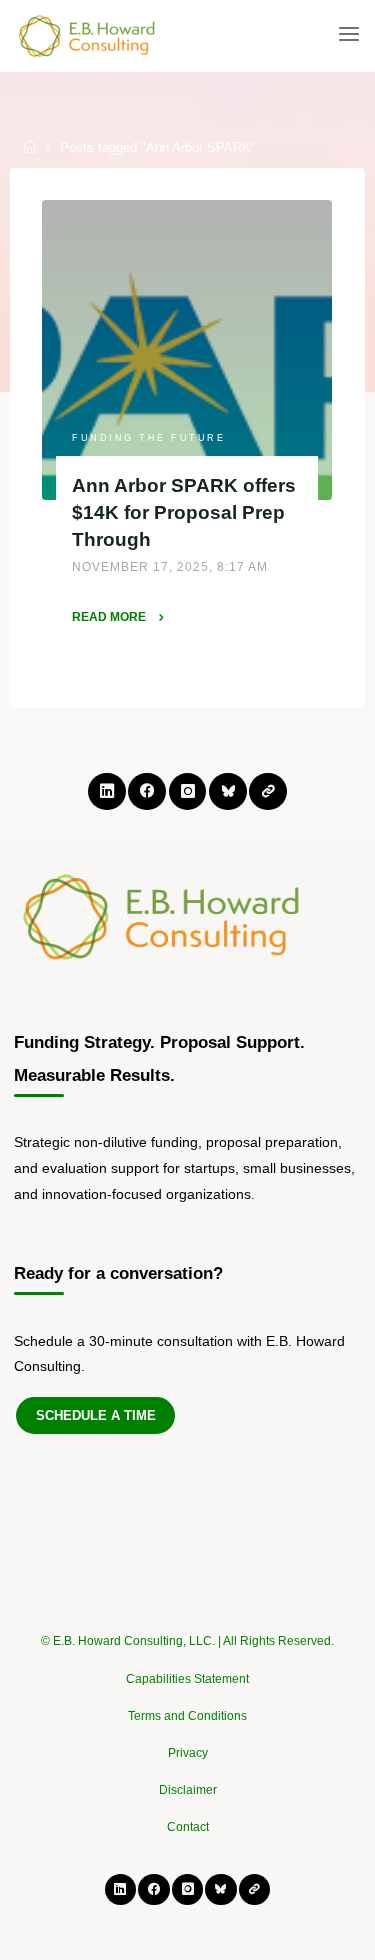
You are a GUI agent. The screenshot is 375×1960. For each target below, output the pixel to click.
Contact (188, 1827)
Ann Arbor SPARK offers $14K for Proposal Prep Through (185, 512)
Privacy (188, 1753)
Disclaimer (188, 1790)
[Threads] (267, 791)
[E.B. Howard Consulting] (88, 35)
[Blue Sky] (227, 791)
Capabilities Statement (187, 1679)
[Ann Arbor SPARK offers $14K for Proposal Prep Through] (187, 350)
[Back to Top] (188, 1632)
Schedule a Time (96, 1415)
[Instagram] (187, 791)
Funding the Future (149, 437)
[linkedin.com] (106, 791)
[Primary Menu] (349, 35)
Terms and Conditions (187, 1716)
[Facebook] (146, 791)
